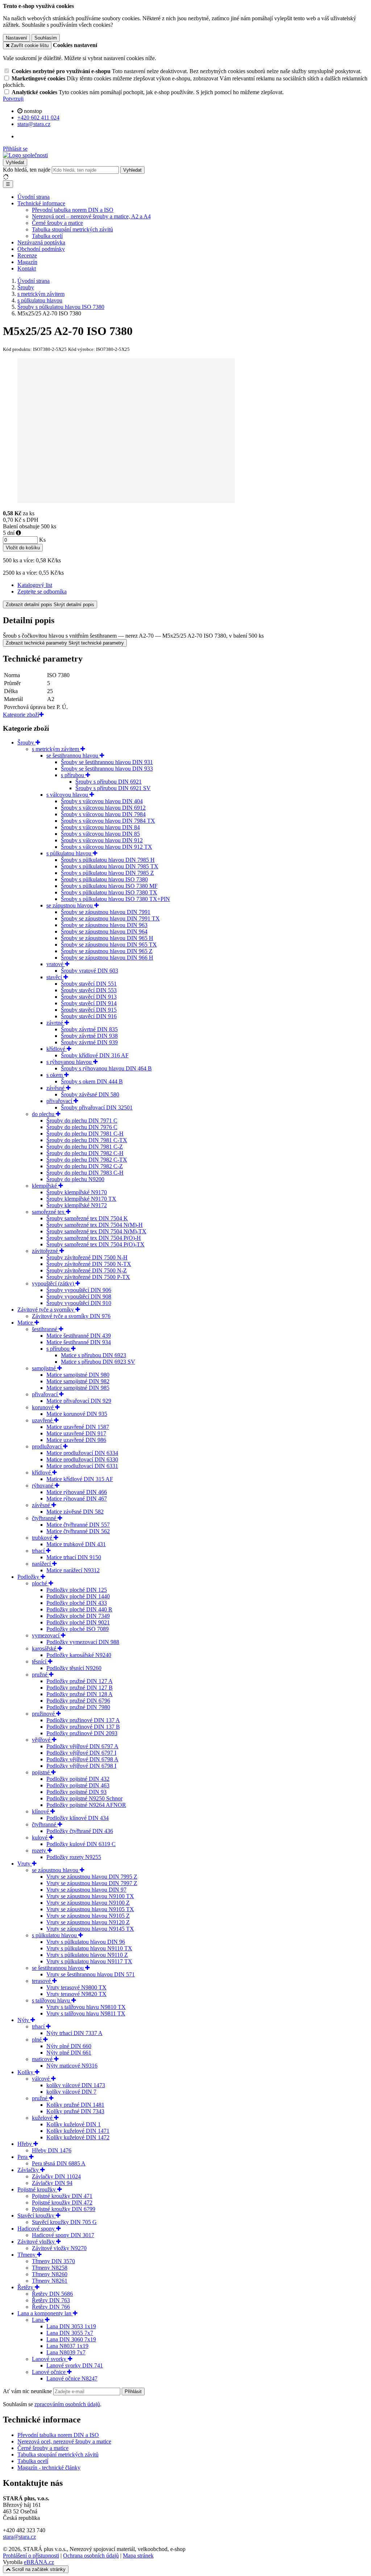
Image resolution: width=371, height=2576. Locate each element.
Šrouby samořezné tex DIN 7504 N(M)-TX (96, 1231)
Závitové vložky (37, 2242)
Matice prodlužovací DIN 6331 (82, 1466)
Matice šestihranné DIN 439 (79, 1336)
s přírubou (73, 775)
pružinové (44, 1714)
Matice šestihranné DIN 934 (79, 1342)
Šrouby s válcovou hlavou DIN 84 (100, 827)
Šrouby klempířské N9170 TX (81, 1199)
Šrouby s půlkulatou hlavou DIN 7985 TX (110, 866)
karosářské (45, 1648)
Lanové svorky (50, 2359)
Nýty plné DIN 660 (69, 2046)
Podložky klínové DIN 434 (78, 1818)
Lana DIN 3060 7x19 (71, 2339)
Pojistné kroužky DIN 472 (62, 2202)
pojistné (41, 1772)
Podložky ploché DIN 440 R (79, 1609)
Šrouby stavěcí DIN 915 (89, 1010)
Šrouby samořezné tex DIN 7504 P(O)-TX (95, 1244)
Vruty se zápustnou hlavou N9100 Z (88, 1903)
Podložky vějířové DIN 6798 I (81, 1766)
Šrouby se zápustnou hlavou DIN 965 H (107, 938)
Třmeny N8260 (50, 2274)
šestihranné (45, 1329)
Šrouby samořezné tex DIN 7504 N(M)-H (95, 1225)
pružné (40, 1675)
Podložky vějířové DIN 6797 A (82, 1746)
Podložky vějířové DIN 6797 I (81, 1753)
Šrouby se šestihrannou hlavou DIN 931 (107, 762)
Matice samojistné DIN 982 (78, 1381)
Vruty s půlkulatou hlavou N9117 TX (89, 1961)
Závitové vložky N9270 (59, 2248)
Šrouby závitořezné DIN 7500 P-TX (88, 1277)
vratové (56, 964)
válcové (41, 2079)
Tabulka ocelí (47, 236)
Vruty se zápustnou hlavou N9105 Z (88, 1916)
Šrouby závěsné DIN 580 (90, 1094)
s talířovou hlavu (52, 2000)
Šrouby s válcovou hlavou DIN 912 (102, 840)
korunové (43, 1407)
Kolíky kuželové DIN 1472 (78, 2137)
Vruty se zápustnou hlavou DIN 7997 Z (92, 1883)
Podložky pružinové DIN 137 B (83, 1727)
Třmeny (27, 2255)
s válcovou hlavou (68, 795)
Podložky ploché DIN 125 (77, 1590)
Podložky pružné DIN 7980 (78, 1707)
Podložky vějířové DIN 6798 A (82, 1759)
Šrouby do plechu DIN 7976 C (82, 1127)
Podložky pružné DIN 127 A (80, 1681)
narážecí (42, 1564)
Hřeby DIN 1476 (52, 2150)
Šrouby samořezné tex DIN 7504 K (87, 1218)
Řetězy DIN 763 (51, 2300)
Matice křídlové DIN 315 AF (80, 1479)
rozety (40, 1851)
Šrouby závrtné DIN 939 (89, 1042)
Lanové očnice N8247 (72, 2378)
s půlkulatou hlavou (70, 853)
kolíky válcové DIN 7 (71, 2092)
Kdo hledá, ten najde (27, 170)
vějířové (42, 1740)
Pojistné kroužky (37, 2189)
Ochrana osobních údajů (91, 2556)
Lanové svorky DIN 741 (75, 2365)
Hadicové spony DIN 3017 (63, 2235)
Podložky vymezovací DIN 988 (83, 1642)
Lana (38, 2320)
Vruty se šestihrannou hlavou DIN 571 (91, 1974)
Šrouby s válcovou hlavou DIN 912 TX (107, 847)
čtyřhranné (45, 1518)
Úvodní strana (34, 197)
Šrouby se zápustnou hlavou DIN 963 (104, 925)
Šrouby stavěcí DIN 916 (89, 1016)
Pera (23, 2157)
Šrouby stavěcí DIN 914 (89, 1003)
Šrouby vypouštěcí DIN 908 (79, 1297)
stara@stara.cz (19, 2537)
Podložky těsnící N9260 (74, 1668)
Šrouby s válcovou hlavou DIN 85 (100, 834)
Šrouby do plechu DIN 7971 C (82, 1121)
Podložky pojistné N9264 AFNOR (86, 1805)
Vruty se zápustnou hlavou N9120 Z (88, 1922)
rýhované (43, 1486)
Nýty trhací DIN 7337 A (74, 2033)
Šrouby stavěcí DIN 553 (89, 990)
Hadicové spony (37, 2229)
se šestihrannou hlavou (73, 756)
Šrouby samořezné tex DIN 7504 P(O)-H (94, 1238)
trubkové (43, 1538)
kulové (40, 1837)
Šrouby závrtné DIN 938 (89, 1036)
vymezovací (46, 1635)
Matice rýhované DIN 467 (77, 1499)
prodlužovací (47, 1446)
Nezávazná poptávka (41, 242)
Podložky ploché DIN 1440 (78, 1596)
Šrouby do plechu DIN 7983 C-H (85, 1173)
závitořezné (46, 1251)
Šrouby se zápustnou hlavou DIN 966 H (107, 958)
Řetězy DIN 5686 (52, 2294)
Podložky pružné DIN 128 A (80, 1694)
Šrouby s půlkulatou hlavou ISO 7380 (104, 879)
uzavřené (43, 1420)
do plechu (44, 1114)
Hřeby (25, 2144)
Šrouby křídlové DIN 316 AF (95, 1055)
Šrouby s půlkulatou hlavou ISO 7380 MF (109, 886)
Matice (26, 1323)
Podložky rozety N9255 (74, 1857)
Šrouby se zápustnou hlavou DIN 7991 (106, 912)
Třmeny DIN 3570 (53, 2261)
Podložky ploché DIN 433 (77, 1603)
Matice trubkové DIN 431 (76, 1544)
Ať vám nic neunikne (28, 2391)
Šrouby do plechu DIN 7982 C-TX (87, 1160)
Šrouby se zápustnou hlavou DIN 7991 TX (110, 918)
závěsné (56, 1088)
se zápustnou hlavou (70, 905)
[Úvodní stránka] (25, 155)
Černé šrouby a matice (57, 223)
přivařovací (60, 1101)
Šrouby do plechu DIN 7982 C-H (85, 1153)
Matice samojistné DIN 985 (78, 1388)
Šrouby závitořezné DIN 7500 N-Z (87, 1270)
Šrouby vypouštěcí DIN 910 (79, 1303)
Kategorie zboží (21, 715)
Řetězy (26, 2287)
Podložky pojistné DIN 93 (76, 1792)
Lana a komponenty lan (45, 2313)
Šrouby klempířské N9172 (77, 1205)
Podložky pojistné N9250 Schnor (84, 1798)
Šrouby (26, 742)
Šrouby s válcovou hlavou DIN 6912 (103, 808)
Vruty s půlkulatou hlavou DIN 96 (86, 1942)
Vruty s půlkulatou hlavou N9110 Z (87, 1955)
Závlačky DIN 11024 (56, 2176)
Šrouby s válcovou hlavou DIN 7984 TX (108, 821)
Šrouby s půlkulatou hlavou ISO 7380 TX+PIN (115, 899)
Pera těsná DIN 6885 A (59, 2163)
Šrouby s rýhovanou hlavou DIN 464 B (106, 1068)
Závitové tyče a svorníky (46, 1310)
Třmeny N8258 (50, 2268)
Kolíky (26, 2072)
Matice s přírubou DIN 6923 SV (98, 1362)
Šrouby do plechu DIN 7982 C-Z (85, 1166)
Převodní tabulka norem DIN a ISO (73, 210)
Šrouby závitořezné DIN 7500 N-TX (89, 1264)
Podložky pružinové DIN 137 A (83, 1720)
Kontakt (27, 268)
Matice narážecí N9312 (73, 1570)
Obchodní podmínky (41, 249)
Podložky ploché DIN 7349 (78, 1616)
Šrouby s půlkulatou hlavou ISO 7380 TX (109, 892)
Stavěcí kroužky (37, 2216)
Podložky (29, 1577)
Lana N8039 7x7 (66, 2352)
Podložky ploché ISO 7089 (78, 1629)
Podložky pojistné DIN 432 (78, 1779)
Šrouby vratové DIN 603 (89, 971)
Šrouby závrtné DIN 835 (89, 1029)
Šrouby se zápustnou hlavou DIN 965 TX (109, 945)
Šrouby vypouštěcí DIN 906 (79, 1290)
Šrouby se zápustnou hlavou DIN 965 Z (107, 951)
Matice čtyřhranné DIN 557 (78, 1525)
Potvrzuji (13, 99)
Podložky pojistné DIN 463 (78, 1785)
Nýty (24, 2020)
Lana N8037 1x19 (67, 2346)
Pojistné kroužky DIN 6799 (64, 2209)
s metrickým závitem (56, 749)
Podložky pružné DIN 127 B (80, 1688)
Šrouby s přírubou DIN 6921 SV (113, 788)
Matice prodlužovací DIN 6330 (82, 1459)
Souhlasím (46, 38)
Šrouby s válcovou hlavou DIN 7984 (103, 814)
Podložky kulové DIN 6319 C (81, 1844)
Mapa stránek (138, 2556)
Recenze (27, 255)
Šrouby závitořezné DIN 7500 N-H (87, 1257)
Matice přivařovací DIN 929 (79, 1401)
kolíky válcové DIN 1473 (76, 2085)
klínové (41, 1811)
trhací (39, 1551)
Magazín (27, 262)
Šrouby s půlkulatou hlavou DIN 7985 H (108, 860)
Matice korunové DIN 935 (77, 1414)
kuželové (43, 2118)
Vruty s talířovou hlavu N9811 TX (86, 2013)
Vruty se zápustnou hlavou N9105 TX (90, 1909)
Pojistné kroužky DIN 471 (62, 2196)
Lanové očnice (49, 2372)
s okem (55, 1075)
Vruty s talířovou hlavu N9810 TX (86, 2007)
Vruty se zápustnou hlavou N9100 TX (90, 1896)
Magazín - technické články (49, 2468)
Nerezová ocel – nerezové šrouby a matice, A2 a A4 (91, 216)
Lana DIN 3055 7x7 (70, 2333)
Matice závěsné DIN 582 (75, 1512)
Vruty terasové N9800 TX (76, 1987)
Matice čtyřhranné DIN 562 (78, 1531)
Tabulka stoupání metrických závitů (72, 229)
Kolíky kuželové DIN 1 (74, 2124)
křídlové (57, 1049)
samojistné (45, 1368)
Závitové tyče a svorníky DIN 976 (71, 1316)
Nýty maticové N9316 (72, 2066)
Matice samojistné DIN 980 (78, 1375)
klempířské (45, 1186)
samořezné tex (49, 1212)
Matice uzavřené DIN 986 (76, 1440)
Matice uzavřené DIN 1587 (78, 1427)
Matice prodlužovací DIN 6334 (82, 1453)
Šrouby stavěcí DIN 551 (89, 984)
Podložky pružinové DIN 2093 (82, 1733)
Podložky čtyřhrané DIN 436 (80, 1831)
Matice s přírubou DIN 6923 (93, 1355)
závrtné (55, 1023)
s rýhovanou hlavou (70, 1062)
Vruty (25, 1864)
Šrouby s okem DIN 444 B (92, 1081)
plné (37, 2040)
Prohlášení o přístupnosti (31, 2556)
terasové (42, 1981)
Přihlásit (133, 2392)
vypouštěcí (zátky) (54, 1283)
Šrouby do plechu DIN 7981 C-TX (87, 1140)
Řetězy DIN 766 (51, 2307)
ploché (40, 1583)
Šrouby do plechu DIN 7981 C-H (85, 1134)
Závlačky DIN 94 (52, 2183)
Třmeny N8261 (50, 2281)
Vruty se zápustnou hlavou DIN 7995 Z (92, 1877)
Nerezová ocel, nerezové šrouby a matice (64, 2441)
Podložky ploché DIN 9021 (78, 1622)
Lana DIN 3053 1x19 (71, 2326)
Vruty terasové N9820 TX (76, 1994)
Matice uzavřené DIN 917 (76, 1433)
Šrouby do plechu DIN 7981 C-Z (85, 1147)
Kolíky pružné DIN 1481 (75, 2105)
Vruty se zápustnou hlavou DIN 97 (86, 1890)
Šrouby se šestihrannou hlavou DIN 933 (107, 769)
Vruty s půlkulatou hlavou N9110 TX (89, 1948)
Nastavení (16, 38)
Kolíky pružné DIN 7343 (75, 2111)
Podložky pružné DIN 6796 (78, 1701)
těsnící (40, 1662)
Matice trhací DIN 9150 (74, 1557)
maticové (43, 2059)
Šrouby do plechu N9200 (75, 1179)
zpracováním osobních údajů (67, 2404)
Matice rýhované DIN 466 (77, 1492)
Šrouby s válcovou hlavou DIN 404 (102, 801)
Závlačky (29, 2170)
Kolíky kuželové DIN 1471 (78, 2131)
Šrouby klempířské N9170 (77, 1192)
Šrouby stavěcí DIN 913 (89, 997)
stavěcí (55, 977)
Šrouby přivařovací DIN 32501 (97, 1107)
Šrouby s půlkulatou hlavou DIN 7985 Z (107, 873)
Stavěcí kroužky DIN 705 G (64, 2222)
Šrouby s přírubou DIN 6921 (109, 782)
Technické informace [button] (41, 203)
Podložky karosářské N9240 (79, 1655)
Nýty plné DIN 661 (69, 2053)
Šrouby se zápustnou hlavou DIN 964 (104, 932)
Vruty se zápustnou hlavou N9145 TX (90, 1929)
